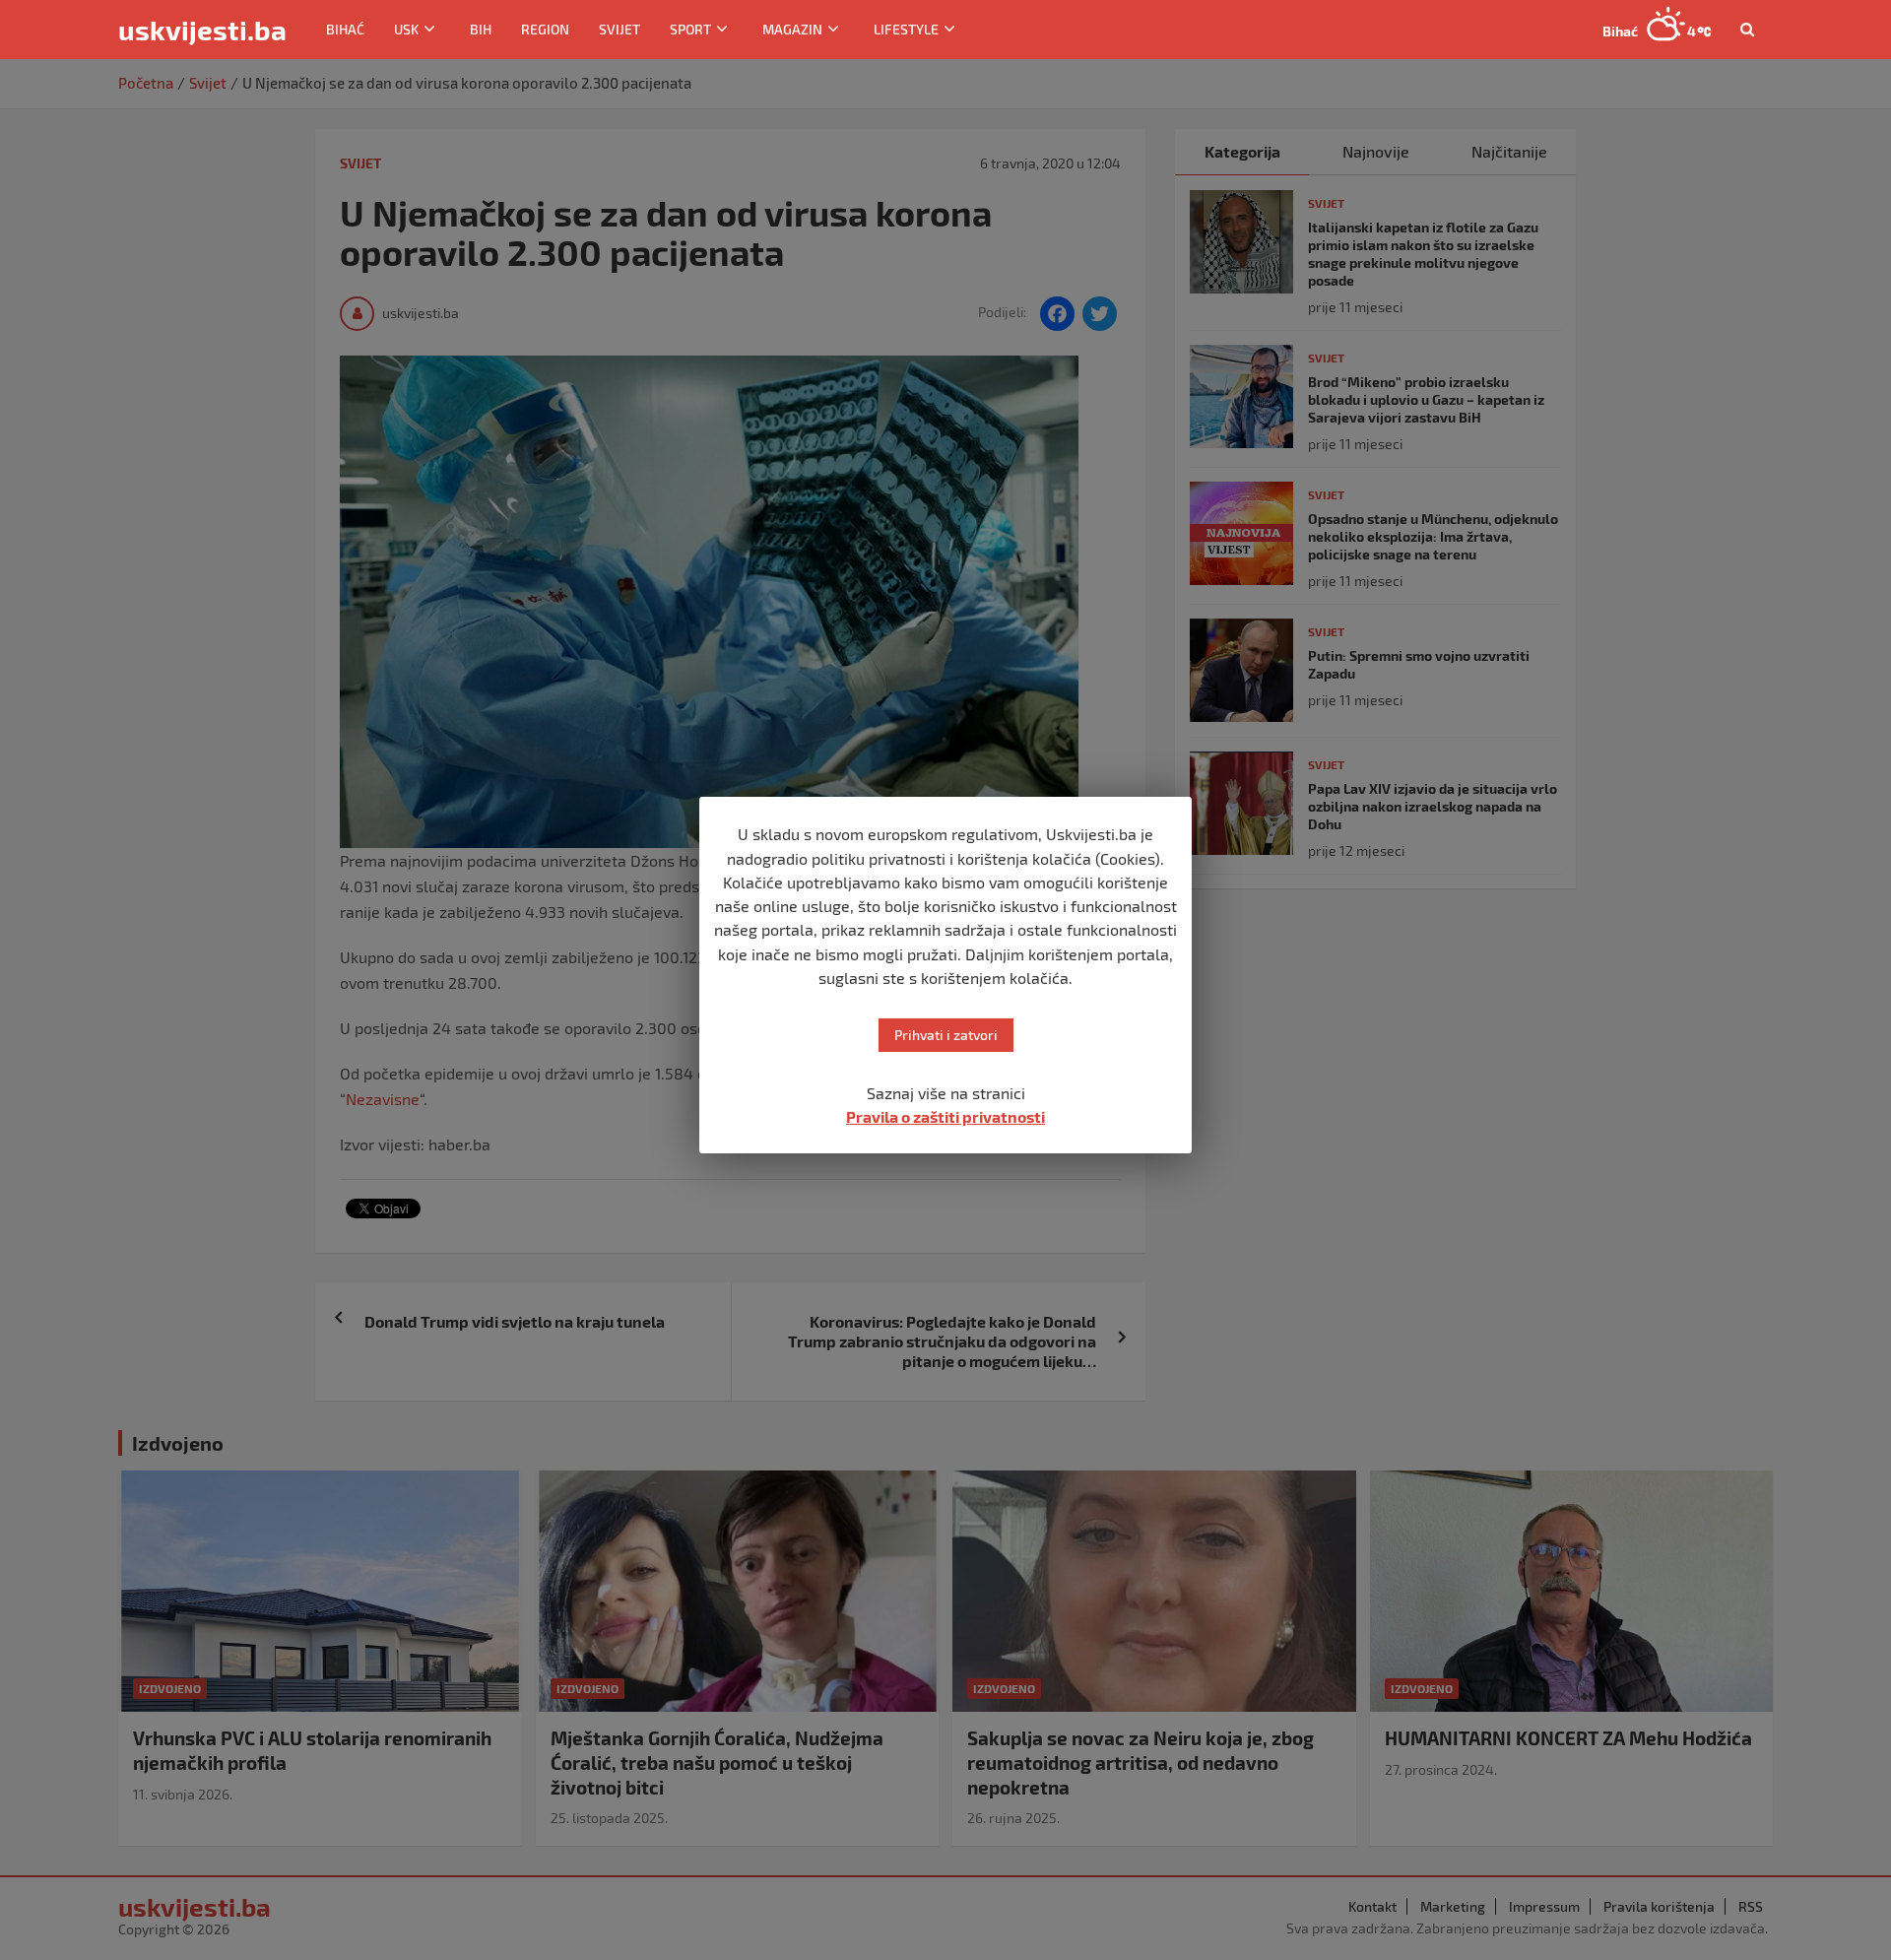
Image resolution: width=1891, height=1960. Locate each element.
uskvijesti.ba (202, 30)
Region (545, 29)
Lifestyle (906, 29)
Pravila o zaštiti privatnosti (945, 1116)
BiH (481, 29)
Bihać (345, 29)
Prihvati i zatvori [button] (946, 1035)
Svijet (619, 29)
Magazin (792, 29)
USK (406, 29)
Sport (690, 29)
